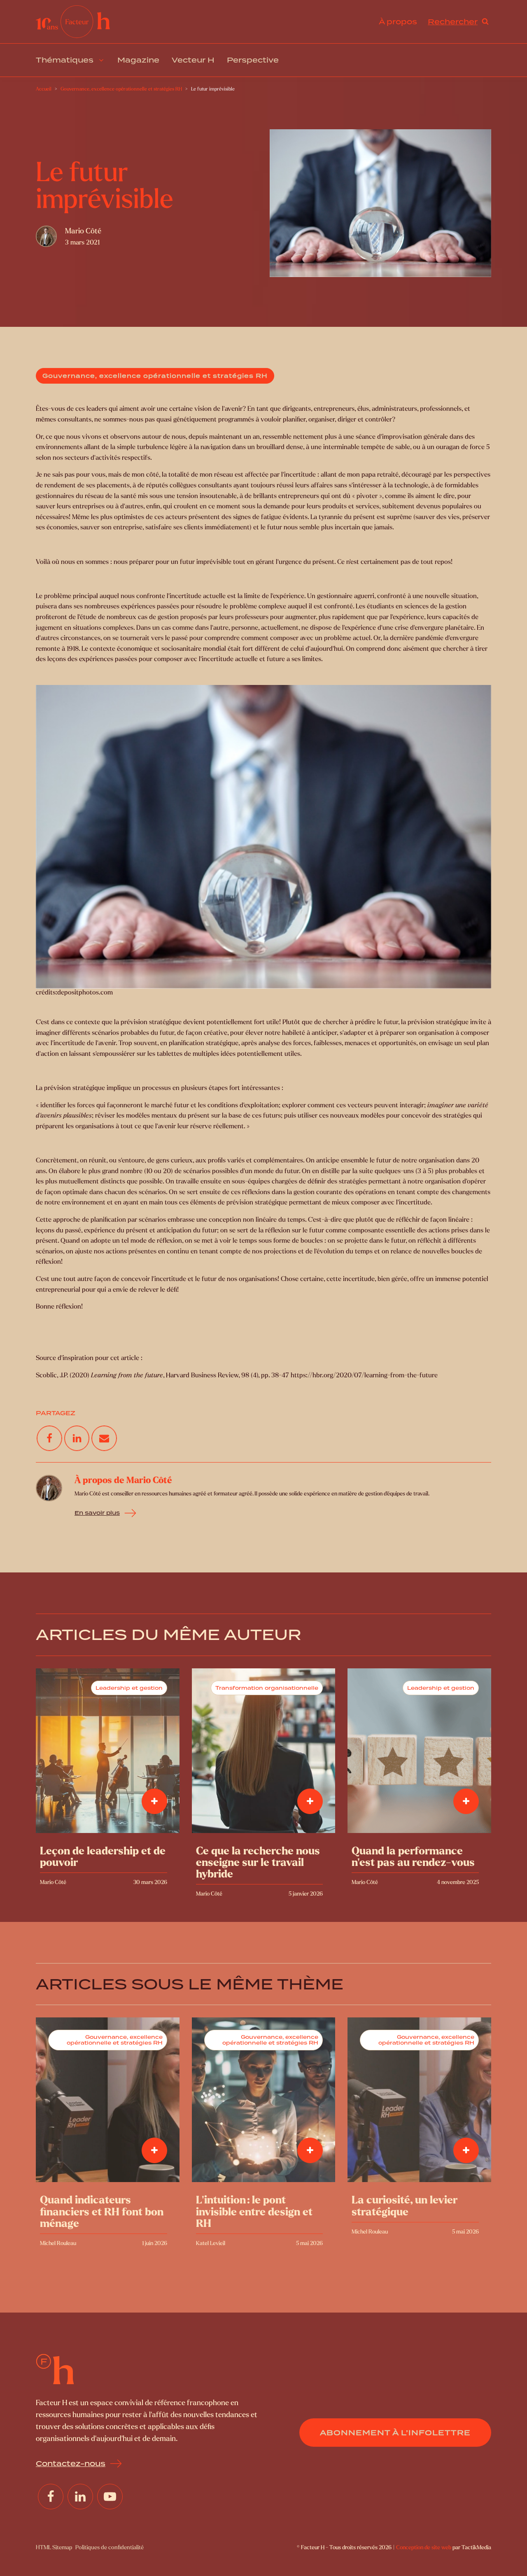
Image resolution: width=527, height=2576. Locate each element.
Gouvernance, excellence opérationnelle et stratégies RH (155, 376)
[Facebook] (49, 1438)
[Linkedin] (77, 1438)
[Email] (104, 1438)
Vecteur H (193, 60)
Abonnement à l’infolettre (395, 2433)
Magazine (138, 60)
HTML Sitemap (54, 2547)
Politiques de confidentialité (110, 2547)
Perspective (253, 60)
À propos (398, 22)
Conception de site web (424, 2547)
